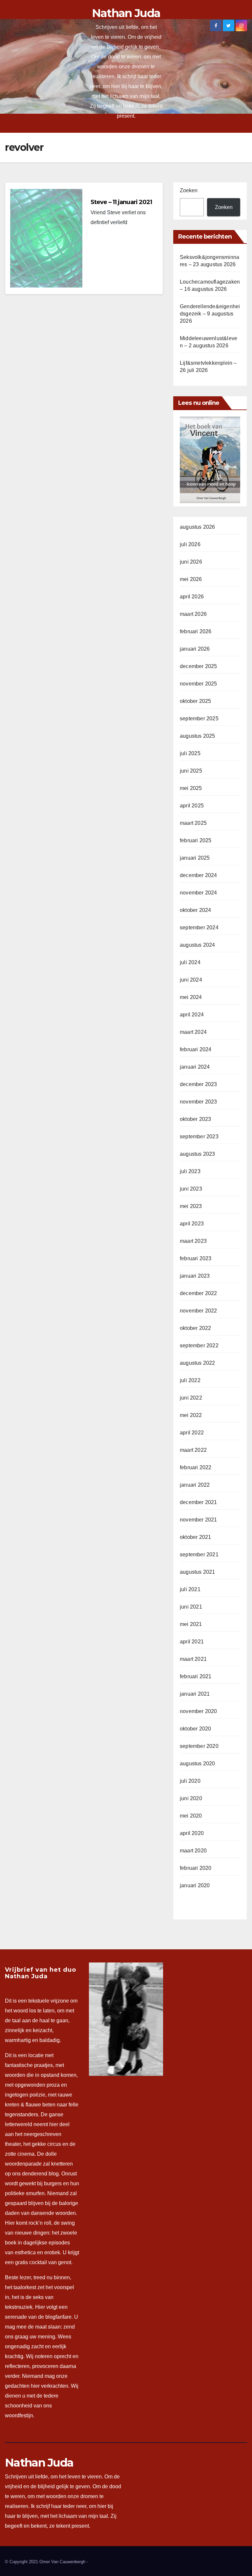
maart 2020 (193, 1851)
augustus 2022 (198, 1363)
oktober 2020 (195, 1729)
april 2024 (192, 1015)
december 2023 (199, 1084)
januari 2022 (195, 1485)
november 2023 (199, 1102)
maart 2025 (193, 823)
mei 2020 (191, 1816)
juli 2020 (190, 1781)
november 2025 (199, 684)
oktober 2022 (195, 1328)
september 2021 (199, 1555)
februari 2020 (196, 1868)
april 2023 (192, 1224)
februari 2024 (196, 1049)
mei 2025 (191, 788)
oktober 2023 (195, 1119)
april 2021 (192, 1642)
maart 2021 (193, 1659)
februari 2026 (196, 631)
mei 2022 (191, 1415)
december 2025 (199, 666)
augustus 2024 (198, 945)
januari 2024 (195, 1067)
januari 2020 (195, 1885)
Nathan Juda (126, 13)
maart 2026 (193, 614)
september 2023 (199, 1137)
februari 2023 (196, 1258)
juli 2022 (190, 1380)
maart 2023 (193, 1241)
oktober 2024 (195, 910)
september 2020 (199, 1746)
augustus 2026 (198, 527)
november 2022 (199, 1311)
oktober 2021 (195, 1537)
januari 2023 (195, 1276)
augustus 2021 (198, 1572)
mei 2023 (191, 1206)
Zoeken (189, 190)
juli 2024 (190, 962)
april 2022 (192, 1433)
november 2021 (199, 1520)
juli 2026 (190, 544)
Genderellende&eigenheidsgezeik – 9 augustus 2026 (210, 314)
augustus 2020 (198, 1764)
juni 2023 (191, 1189)
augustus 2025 (198, 736)
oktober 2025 (195, 701)
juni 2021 (191, 1607)
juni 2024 (191, 980)
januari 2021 (195, 1694)
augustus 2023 (198, 1154)
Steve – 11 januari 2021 (121, 202)
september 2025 (199, 719)
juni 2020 (191, 1798)
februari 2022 (196, 1467)
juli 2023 (190, 1171)
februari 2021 (196, 1676)
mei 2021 (191, 1624)
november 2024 (199, 893)
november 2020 (199, 1711)
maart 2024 (193, 1032)
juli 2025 (190, 753)
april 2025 (192, 806)
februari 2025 (196, 840)
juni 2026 (191, 562)
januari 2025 (195, 858)
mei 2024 (191, 997)
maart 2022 (193, 1450)
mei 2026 (191, 579)
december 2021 (199, 1502)
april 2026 (192, 597)
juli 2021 (190, 1589)
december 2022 (199, 1293)
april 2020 (192, 1833)
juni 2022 (191, 1398)
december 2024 (199, 875)
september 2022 (199, 1346)
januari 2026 (195, 649)
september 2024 (199, 928)
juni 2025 (191, 771)
